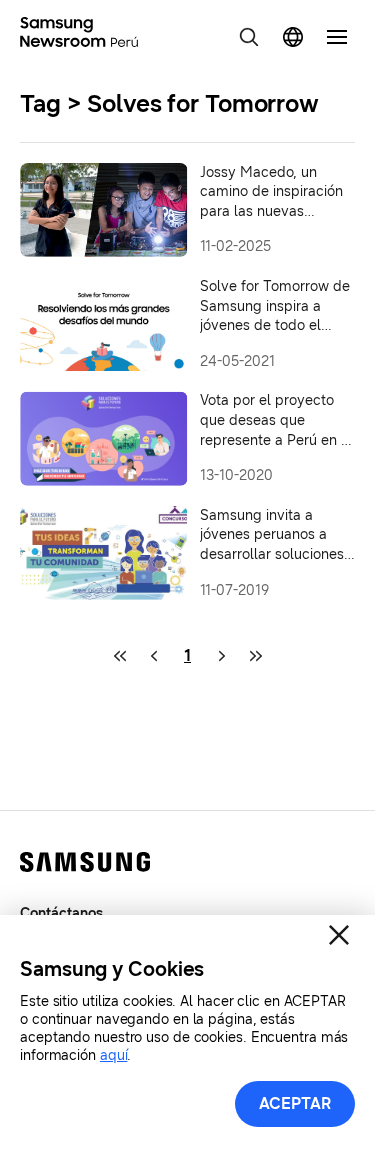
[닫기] (339, 935)
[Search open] (249, 37)
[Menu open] (337, 37)
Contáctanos (61, 913)
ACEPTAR (295, 1103)
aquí (114, 1055)
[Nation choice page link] (293, 37)
